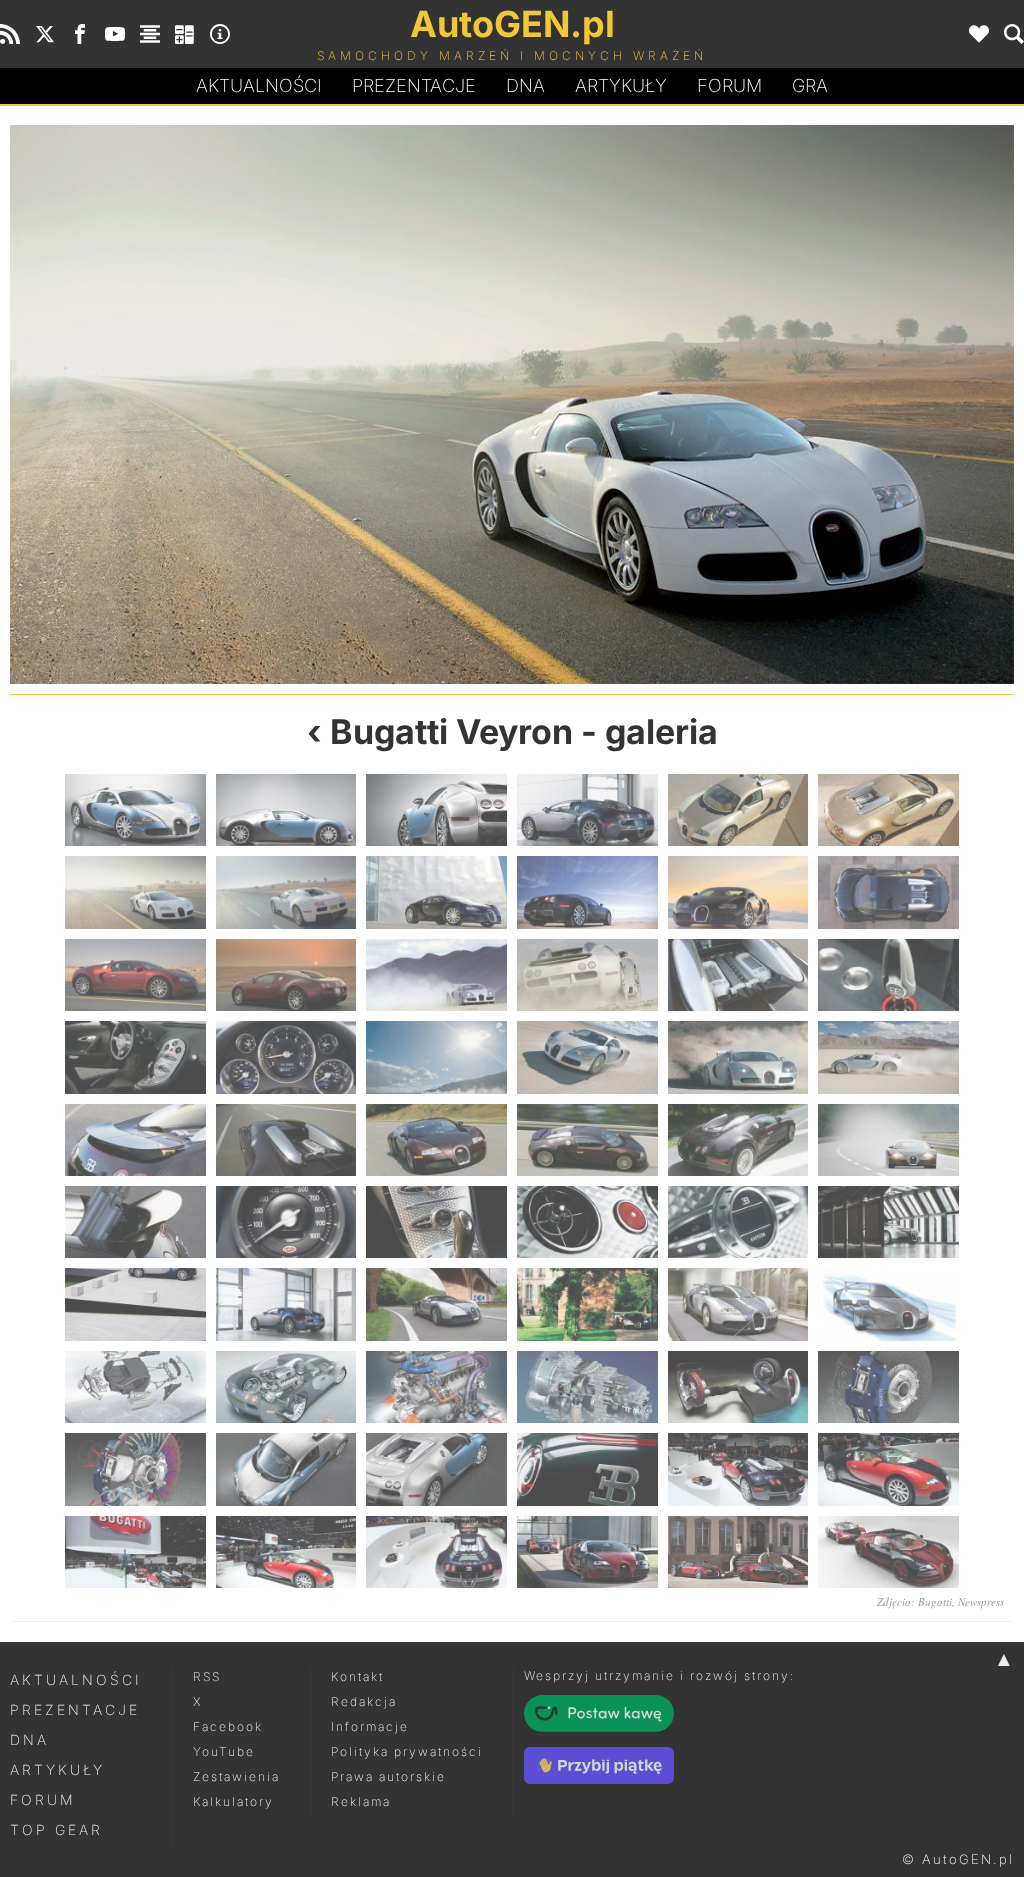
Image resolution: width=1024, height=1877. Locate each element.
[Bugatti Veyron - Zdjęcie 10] (587, 892)
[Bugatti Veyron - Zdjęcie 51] (436, 1469)
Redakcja (364, 1701)
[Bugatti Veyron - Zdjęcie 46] (587, 1387)
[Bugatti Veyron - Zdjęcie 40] (587, 1304)
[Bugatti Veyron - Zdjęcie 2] (286, 810)
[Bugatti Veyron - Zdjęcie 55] (135, 1552)
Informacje (370, 1726)
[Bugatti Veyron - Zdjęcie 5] (738, 810)
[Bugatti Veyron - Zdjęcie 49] (135, 1469)
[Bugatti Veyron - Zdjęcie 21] (436, 1057)
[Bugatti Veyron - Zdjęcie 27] (436, 1140)
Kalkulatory (233, 1801)
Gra (810, 85)
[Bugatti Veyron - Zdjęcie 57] (436, 1552)
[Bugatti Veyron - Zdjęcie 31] (135, 1222)
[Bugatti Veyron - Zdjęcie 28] (587, 1140)
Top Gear (56, 1829)
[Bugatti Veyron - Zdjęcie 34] (587, 1222)
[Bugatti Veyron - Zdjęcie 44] (286, 1387)
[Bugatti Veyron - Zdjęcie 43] (135, 1387)
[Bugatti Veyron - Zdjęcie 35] (738, 1222)
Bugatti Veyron (451, 731)
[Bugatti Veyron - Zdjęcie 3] (436, 810)
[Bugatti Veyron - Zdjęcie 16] (587, 975)
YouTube (224, 1751)
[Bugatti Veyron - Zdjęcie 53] (738, 1469)
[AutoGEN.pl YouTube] (115, 34)
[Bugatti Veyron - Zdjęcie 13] (135, 975)
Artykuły (621, 85)
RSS (207, 1676)
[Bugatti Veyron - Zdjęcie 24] (888, 1057)
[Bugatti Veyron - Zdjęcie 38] (286, 1304)
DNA (29, 1739)
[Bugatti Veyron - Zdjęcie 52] (587, 1469)
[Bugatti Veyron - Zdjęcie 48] (888, 1387)
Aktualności (259, 85)
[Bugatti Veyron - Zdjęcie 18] (888, 975)
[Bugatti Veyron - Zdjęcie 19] (135, 1057)
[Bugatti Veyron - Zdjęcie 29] (738, 1140)
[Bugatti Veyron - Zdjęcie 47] (738, 1387)
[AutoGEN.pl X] (45, 34)
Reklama (361, 1801)
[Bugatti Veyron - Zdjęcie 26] (286, 1140)
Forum (729, 85)
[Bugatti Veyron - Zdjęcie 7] (135, 892)
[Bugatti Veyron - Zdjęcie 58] (587, 1552)
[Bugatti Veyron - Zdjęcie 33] (436, 1222)
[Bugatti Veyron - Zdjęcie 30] (888, 1140)
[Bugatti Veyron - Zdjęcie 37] (135, 1304)
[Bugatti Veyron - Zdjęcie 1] (135, 810)
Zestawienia (236, 1776)
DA (525, 85)
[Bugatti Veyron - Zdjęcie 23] (738, 1057)
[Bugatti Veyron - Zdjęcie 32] (286, 1222)
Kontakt (357, 1676)
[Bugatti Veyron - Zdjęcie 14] (286, 975)
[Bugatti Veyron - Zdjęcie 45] (436, 1387)
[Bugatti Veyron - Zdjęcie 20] (286, 1057)
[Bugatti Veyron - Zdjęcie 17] (738, 975)
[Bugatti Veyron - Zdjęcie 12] (888, 892)
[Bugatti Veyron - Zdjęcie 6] (261, 404)
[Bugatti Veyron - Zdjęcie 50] (286, 1469)
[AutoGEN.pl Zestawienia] (150, 34)
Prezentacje (414, 85)
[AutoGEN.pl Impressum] (220, 34)
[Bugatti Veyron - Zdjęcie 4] (587, 810)
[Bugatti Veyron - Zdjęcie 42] (888, 1304)
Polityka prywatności (407, 1751)
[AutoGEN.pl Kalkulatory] (185, 34)
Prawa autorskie (388, 1776)
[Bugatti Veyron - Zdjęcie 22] (587, 1057)
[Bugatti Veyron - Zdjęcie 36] (888, 1222)
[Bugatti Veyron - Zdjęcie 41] (738, 1304)
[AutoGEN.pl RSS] (10, 34)
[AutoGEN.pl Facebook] (80, 34)
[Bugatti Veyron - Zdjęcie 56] (286, 1552)
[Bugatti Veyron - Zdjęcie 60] (888, 1552)
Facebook (228, 1726)
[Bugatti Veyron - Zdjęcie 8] (763, 404)
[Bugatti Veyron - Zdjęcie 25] (135, 1140)
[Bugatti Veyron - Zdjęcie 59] (738, 1552)
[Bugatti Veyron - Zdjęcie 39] (436, 1304)
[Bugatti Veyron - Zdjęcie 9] (436, 892)
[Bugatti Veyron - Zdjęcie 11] (738, 892)
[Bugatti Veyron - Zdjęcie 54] (888, 1469)
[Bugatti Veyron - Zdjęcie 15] (436, 975)
